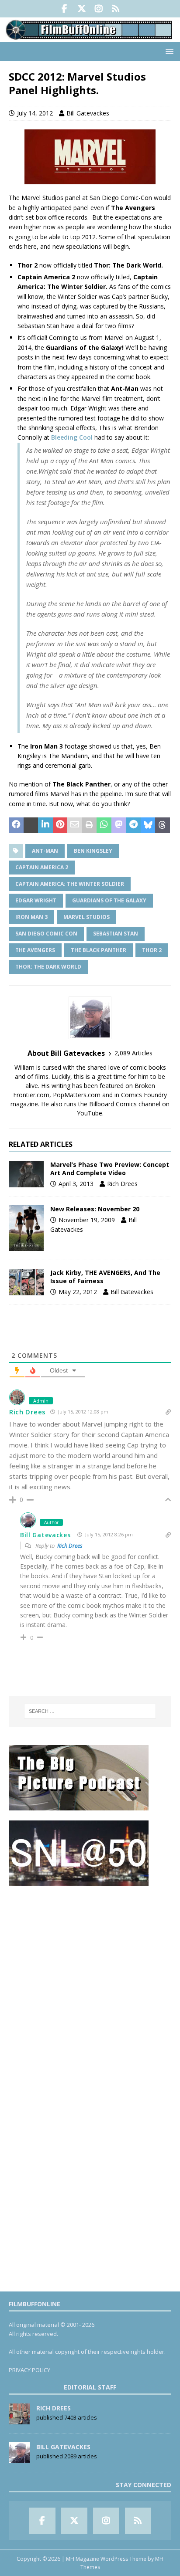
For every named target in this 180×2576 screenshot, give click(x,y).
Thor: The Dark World (48, 967)
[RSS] (116, 9)
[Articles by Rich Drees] (19, 2420)
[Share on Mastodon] (119, 825)
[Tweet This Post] (31, 825)
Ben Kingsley (93, 851)
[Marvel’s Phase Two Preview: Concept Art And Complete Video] (26, 1174)
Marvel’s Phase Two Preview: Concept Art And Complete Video (110, 1168)
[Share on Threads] (163, 825)
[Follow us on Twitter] (81, 9)
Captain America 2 (42, 867)
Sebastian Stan (116, 934)
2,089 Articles (133, 1053)
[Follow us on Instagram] (99, 9)
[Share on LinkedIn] (45, 825)
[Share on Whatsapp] (104, 825)
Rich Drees (122, 1184)
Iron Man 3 (31, 917)
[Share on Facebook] (16, 825)
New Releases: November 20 (95, 1209)
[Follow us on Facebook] (64, 9)
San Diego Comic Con (46, 934)
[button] (168, 51)
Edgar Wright (36, 900)
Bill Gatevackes (88, 113)
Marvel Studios (87, 917)
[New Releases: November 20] (26, 1228)
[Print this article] (90, 825)
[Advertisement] (90, 1985)
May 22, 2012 (78, 1292)
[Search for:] (90, 1711)
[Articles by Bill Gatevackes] (19, 2458)
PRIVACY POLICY (29, 2370)
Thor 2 (152, 950)
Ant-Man (45, 851)
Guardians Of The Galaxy (109, 900)
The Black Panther (99, 950)
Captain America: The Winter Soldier (70, 884)
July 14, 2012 (35, 113)
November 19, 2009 (87, 1220)
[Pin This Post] (60, 825)
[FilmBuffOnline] (90, 37)
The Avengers (35, 950)
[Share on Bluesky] (148, 825)
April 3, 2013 (76, 1184)
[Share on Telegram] (133, 825)
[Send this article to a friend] (75, 825)
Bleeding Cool (73, 437)
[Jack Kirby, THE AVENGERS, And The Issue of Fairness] (26, 1282)
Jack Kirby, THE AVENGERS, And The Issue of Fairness (105, 1276)
